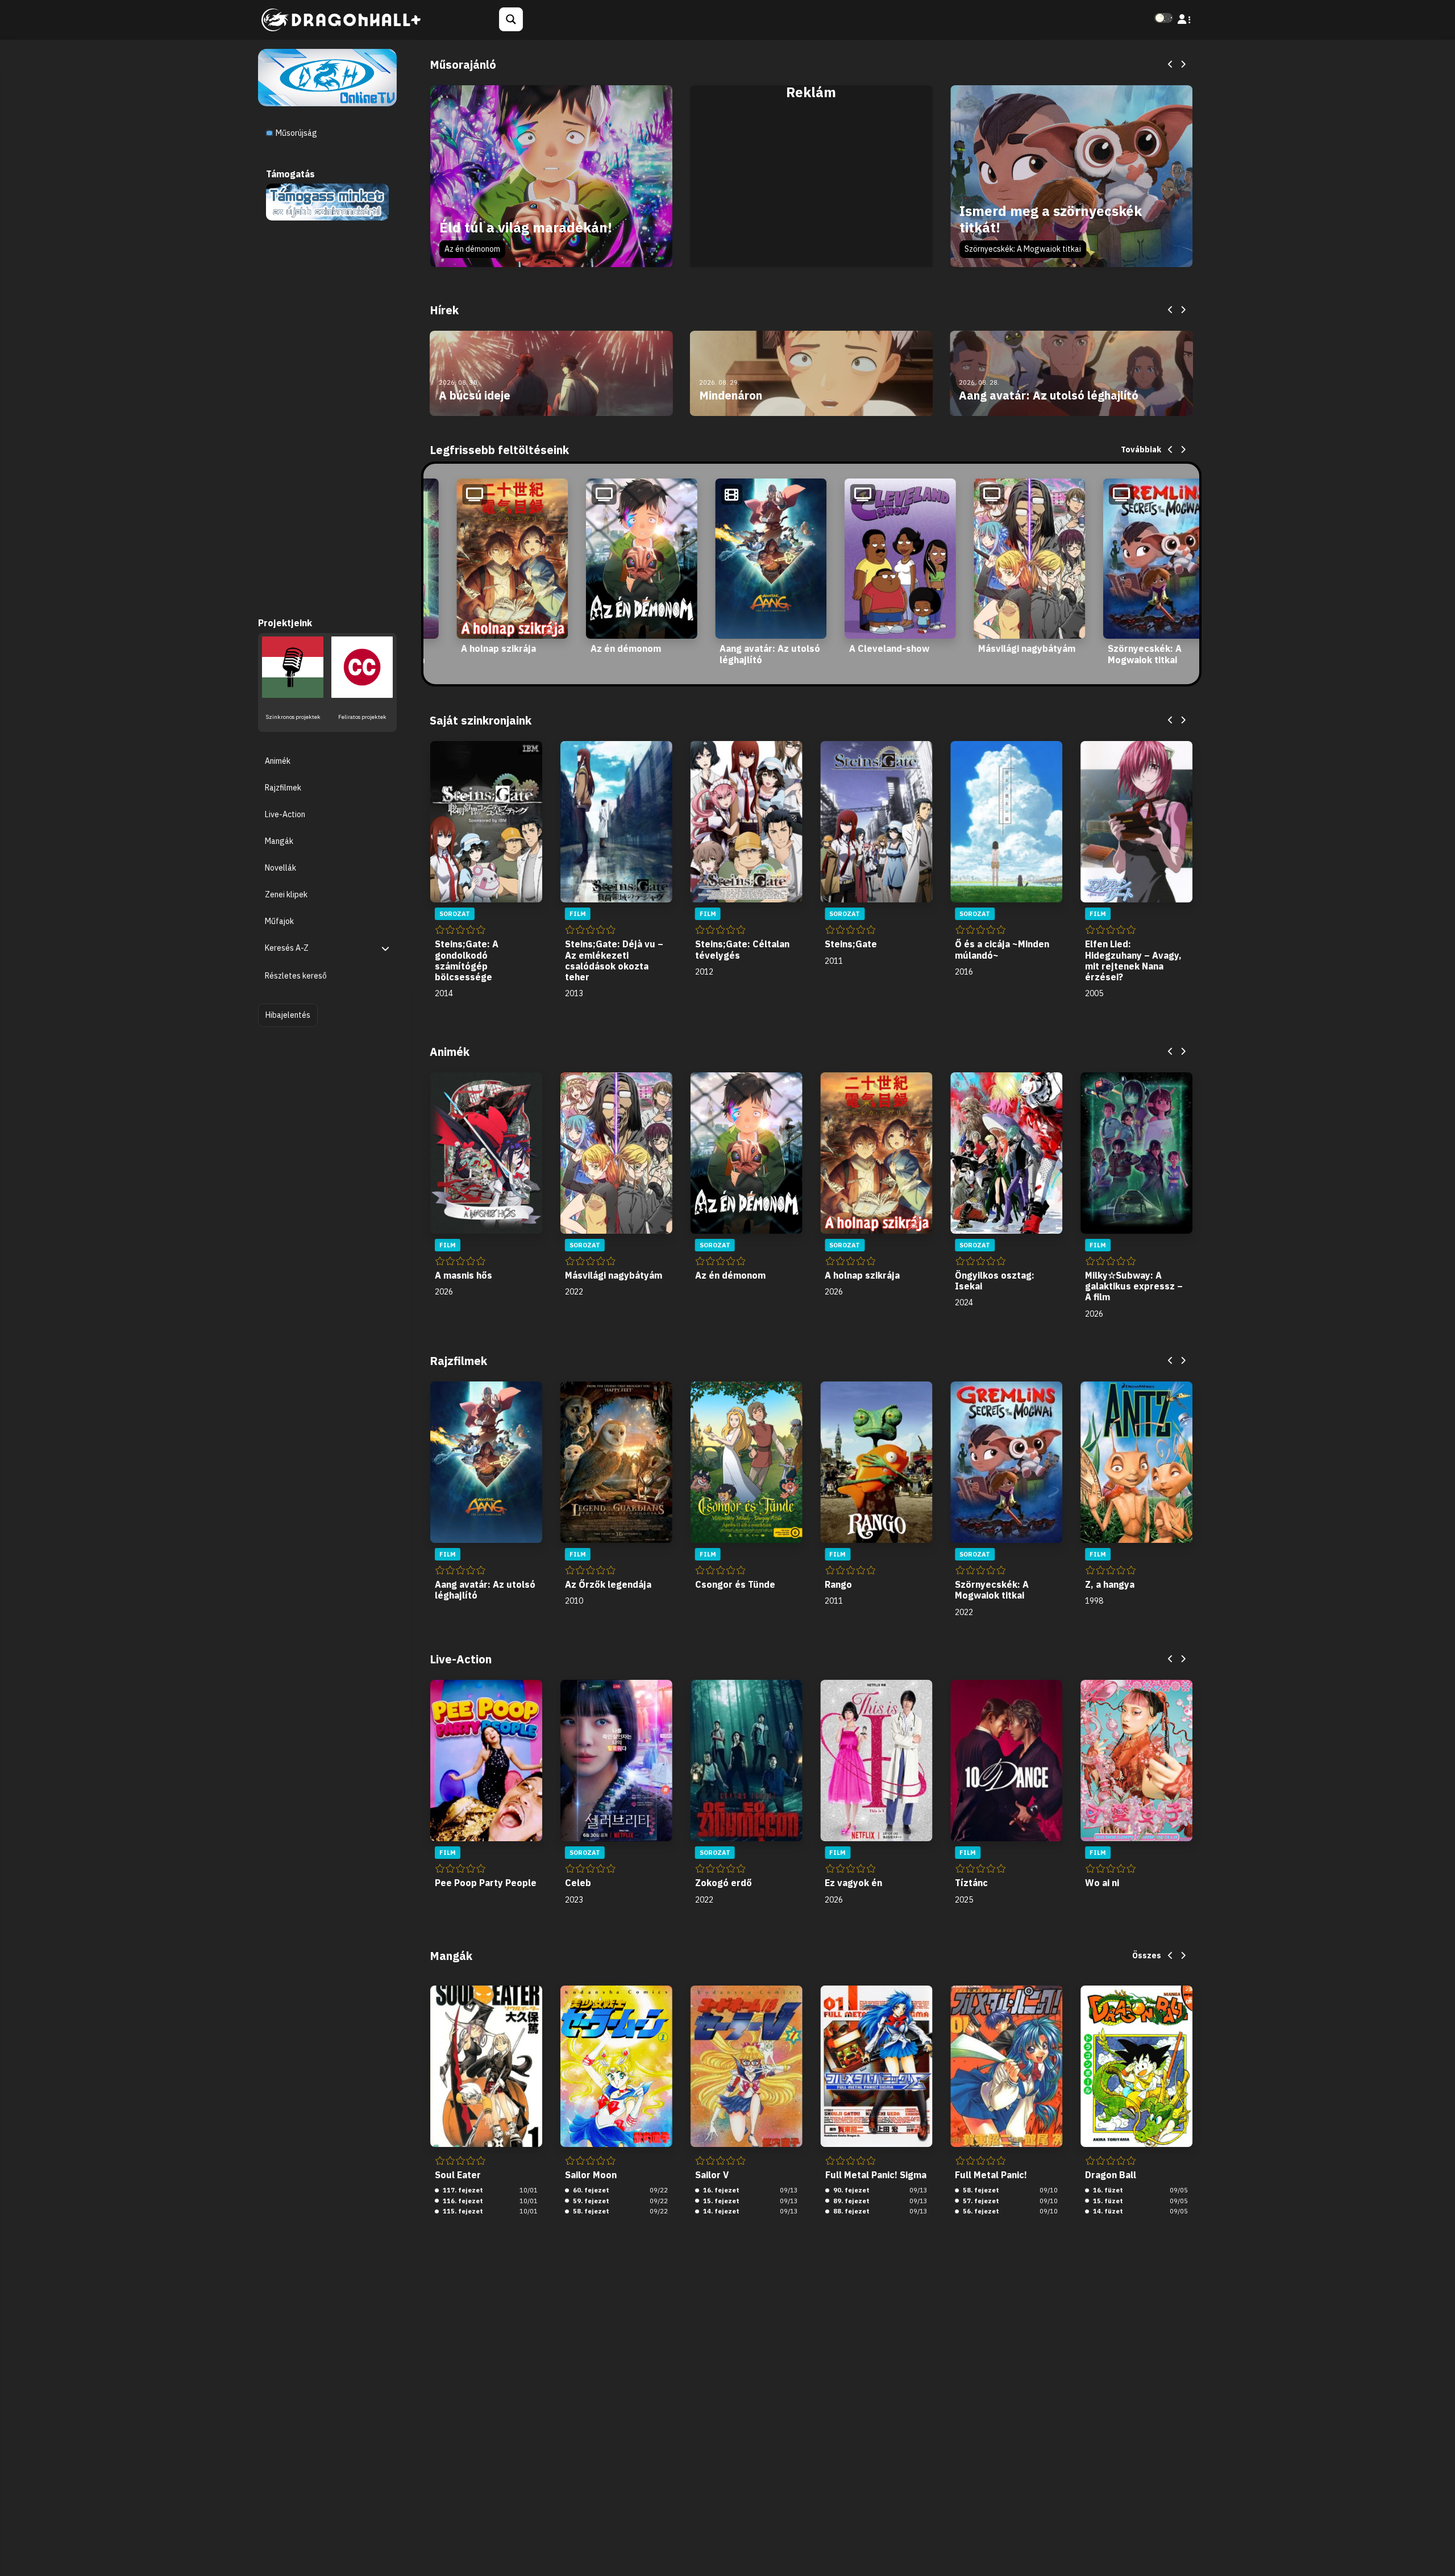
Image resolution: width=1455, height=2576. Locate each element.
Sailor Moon (591, 2175)
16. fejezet (720, 2190)
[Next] (1183, 65)
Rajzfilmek (283, 787)
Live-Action (285, 814)
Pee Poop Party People (486, 1883)
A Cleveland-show (889, 648)
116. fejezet (462, 2201)
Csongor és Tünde (735, 1584)
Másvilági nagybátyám (1027, 648)
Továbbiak (1141, 450)
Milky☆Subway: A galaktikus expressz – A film (1134, 1286)
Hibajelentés (288, 1014)
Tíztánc (971, 1883)
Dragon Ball (1111, 2175)
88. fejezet (851, 2211)
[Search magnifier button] (511, 19)
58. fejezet (590, 2211)
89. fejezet (851, 2201)
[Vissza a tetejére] (1437, 2550)
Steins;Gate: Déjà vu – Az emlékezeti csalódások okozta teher (614, 960)
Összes (1147, 1955)
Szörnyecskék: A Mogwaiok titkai (1023, 249)
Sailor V (712, 2175)
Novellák (280, 868)
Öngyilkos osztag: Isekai (995, 1281)
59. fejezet (590, 2201)
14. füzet (1107, 2211)
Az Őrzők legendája (608, 1584)
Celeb (578, 1883)
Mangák (279, 840)
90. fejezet (851, 2190)
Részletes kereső (296, 976)
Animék (278, 760)
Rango (838, 1584)
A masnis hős (463, 1275)
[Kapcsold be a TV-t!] (327, 77)
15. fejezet (720, 2201)
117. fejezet (462, 2190)
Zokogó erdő (724, 1883)
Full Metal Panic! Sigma (876, 2175)
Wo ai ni (1102, 1883)
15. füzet (1107, 2201)
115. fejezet (462, 2211)
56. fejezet (980, 2211)
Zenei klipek (286, 894)
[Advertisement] (812, 189)
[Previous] (1171, 65)
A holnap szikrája (498, 648)
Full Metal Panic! (991, 2175)
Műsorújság (296, 133)
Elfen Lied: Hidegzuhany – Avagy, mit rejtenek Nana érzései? (1133, 960)
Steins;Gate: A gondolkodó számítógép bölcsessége (467, 960)
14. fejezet (720, 2211)
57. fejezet (980, 2201)
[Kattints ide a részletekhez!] (327, 201)
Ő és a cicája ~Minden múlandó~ (1002, 949)
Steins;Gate (851, 944)
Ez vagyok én (853, 1883)
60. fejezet (590, 2190)
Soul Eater (458, 2175)
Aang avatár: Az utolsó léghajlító (770, 654)
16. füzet (1107, 2190)
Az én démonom (472, 249)
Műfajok (279, 921)
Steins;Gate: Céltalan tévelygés (742, 949)
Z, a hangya (1110, 1584)
